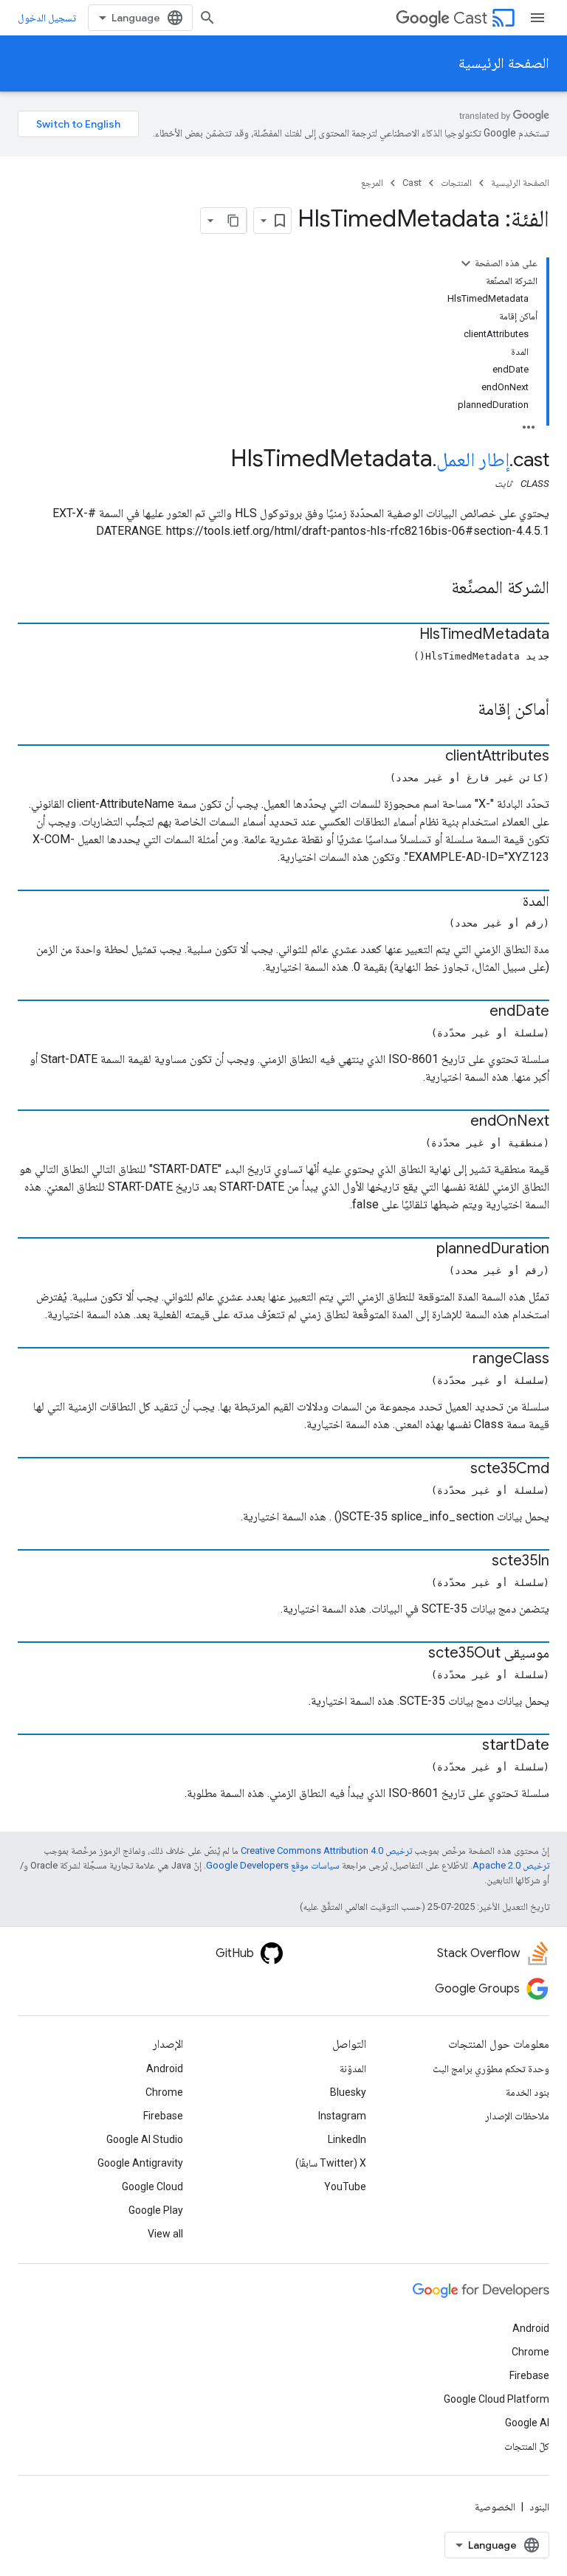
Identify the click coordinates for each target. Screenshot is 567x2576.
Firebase (163, 2116)
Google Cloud (152, 2187)
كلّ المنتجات (527, 2446)
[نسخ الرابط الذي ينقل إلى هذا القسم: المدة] (508, 902)
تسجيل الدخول (47, 18)
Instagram (342, 2116)
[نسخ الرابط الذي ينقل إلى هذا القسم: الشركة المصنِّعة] (436, 589)
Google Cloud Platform (496, 2399)
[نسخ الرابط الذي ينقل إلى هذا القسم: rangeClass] (458, 1360)
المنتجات (456, 183)
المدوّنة (353, 2068)
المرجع (372, 183)
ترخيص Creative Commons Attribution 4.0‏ (326, 1850)
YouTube (345, 2187)
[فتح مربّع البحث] (207, 18)
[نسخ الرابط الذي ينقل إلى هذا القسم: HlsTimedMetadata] (405, 635)
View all (165, 2234)
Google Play (156, 2210)
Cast (470, 18)
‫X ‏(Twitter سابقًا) (331, 2163)
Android (165, 2068)
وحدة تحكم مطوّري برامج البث (491, 2068)
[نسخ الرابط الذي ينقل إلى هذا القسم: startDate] (467, 1746)
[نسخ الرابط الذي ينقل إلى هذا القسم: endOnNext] (456, 1122)
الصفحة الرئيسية (504, 63)
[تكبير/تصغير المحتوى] (466, 263)
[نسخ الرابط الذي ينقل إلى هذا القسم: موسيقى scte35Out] (413, 1654)
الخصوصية (495, 2507)
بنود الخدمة (528, 2092)
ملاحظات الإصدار (517, 2116)
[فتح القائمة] (537, 18)
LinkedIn (347, 2139)
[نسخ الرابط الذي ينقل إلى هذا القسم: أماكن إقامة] (463, 710)
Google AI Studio (145, 2139)
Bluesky (348, 2092)
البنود (539, 2507)
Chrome (164, 2092)
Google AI (527, 2423)
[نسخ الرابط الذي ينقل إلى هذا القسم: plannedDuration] (422, 1250)
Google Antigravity (140, 2163)
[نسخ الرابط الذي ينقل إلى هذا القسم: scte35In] (477, 1562)
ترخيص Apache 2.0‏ (511, 1865)
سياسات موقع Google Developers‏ (273, 1865)
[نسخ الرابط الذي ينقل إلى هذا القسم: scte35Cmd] (456, 1469)
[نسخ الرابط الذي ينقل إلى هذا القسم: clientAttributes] (430, 757)
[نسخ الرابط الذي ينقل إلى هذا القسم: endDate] (475, 1012)
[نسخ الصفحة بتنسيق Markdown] (233, 221)
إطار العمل (473, 460)
